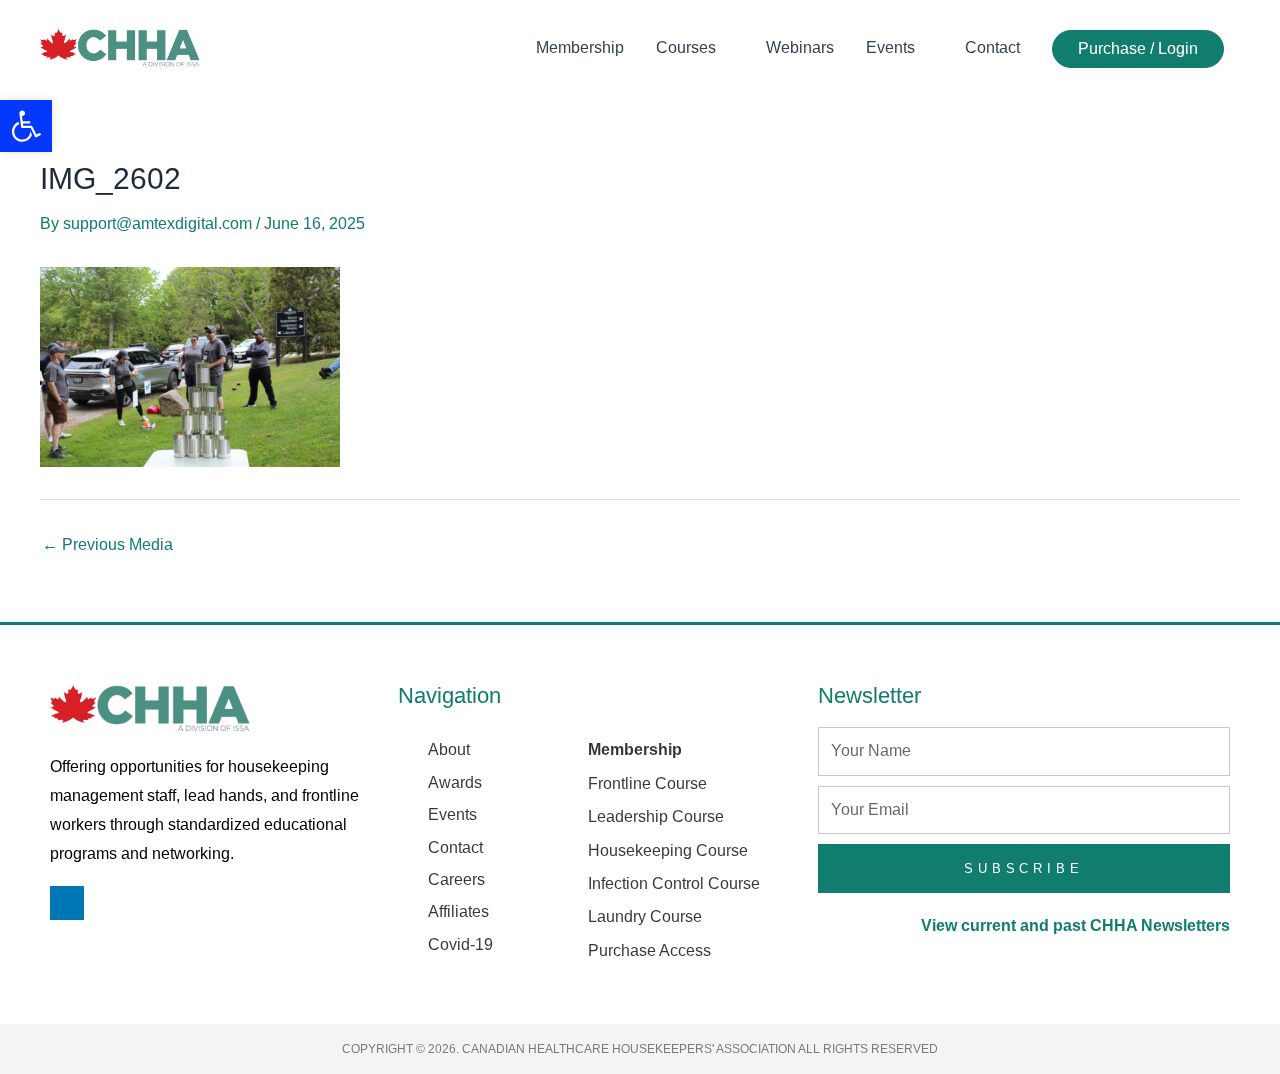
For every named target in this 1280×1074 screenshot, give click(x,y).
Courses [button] (686, 47)
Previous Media (107, 545)
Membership (580, 47)
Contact (992, 47)
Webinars (800, 47)
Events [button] (890, 47)
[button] (26, 126)
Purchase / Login (1138, 48)
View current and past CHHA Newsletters (1075, 925)
